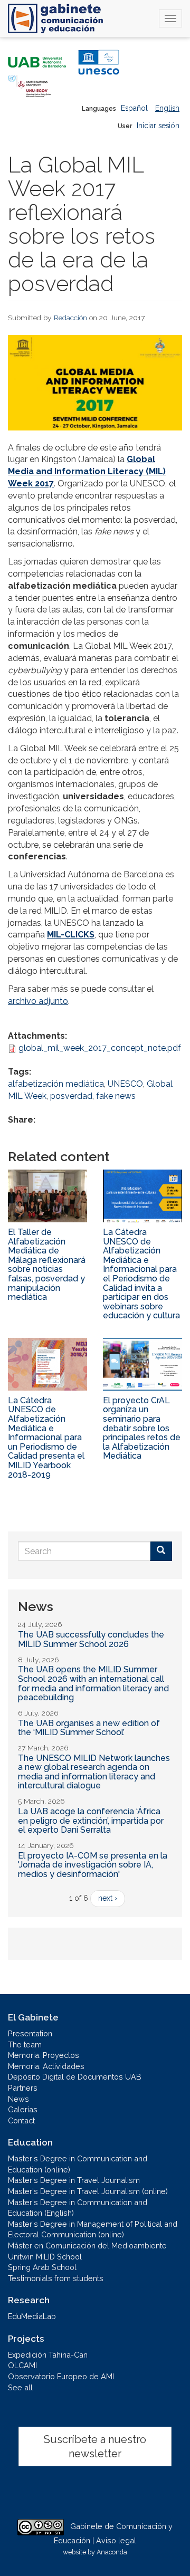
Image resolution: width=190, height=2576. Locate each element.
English (167, 108)
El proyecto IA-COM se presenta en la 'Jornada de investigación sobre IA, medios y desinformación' (93, 1865)
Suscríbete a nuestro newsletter (95, 2446)
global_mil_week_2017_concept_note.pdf (100, 1048)
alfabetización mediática (56, 1084)
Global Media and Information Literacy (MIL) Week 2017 (87, 471)
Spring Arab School (42, 2267)
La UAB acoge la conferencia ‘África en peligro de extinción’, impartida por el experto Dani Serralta (91, 1821)
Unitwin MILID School (45, 2257)
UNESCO (125, 1084)
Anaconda (112, 2552)
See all (20, 2387)
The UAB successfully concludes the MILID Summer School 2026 (91, 1639)
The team (25, 2044)
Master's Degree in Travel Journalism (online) (88, 2191)
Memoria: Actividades (46, 2066)
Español (134, 108)
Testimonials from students (56, 2278)
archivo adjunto (38, 1001)
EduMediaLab (32, 2316)
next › (108, 1898)
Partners (23, 2088)
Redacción (70, 318)
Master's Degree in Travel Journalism (74, 2180)
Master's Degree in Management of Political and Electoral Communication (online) (93, 2229)
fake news (116, 1096)
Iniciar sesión (158, 126)
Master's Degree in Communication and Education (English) (78, 2208)
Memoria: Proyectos (44, 2055)
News (18, 2099)
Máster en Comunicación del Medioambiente (87, 2245)
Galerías (23, 2109)
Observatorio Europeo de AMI (61, 2376)
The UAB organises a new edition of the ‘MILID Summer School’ (89, 1728)
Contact (21, 2120)
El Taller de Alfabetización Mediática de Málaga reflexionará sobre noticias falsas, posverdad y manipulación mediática (47, 1265)
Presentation (30, 2033)
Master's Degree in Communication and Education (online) (78, 2164)
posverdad (71, 1096)
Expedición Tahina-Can (48, 2355)
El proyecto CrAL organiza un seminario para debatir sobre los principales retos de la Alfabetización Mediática (142, 1428)
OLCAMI (22, 2365)
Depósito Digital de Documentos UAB (75, 2077)
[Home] (55, 18)
